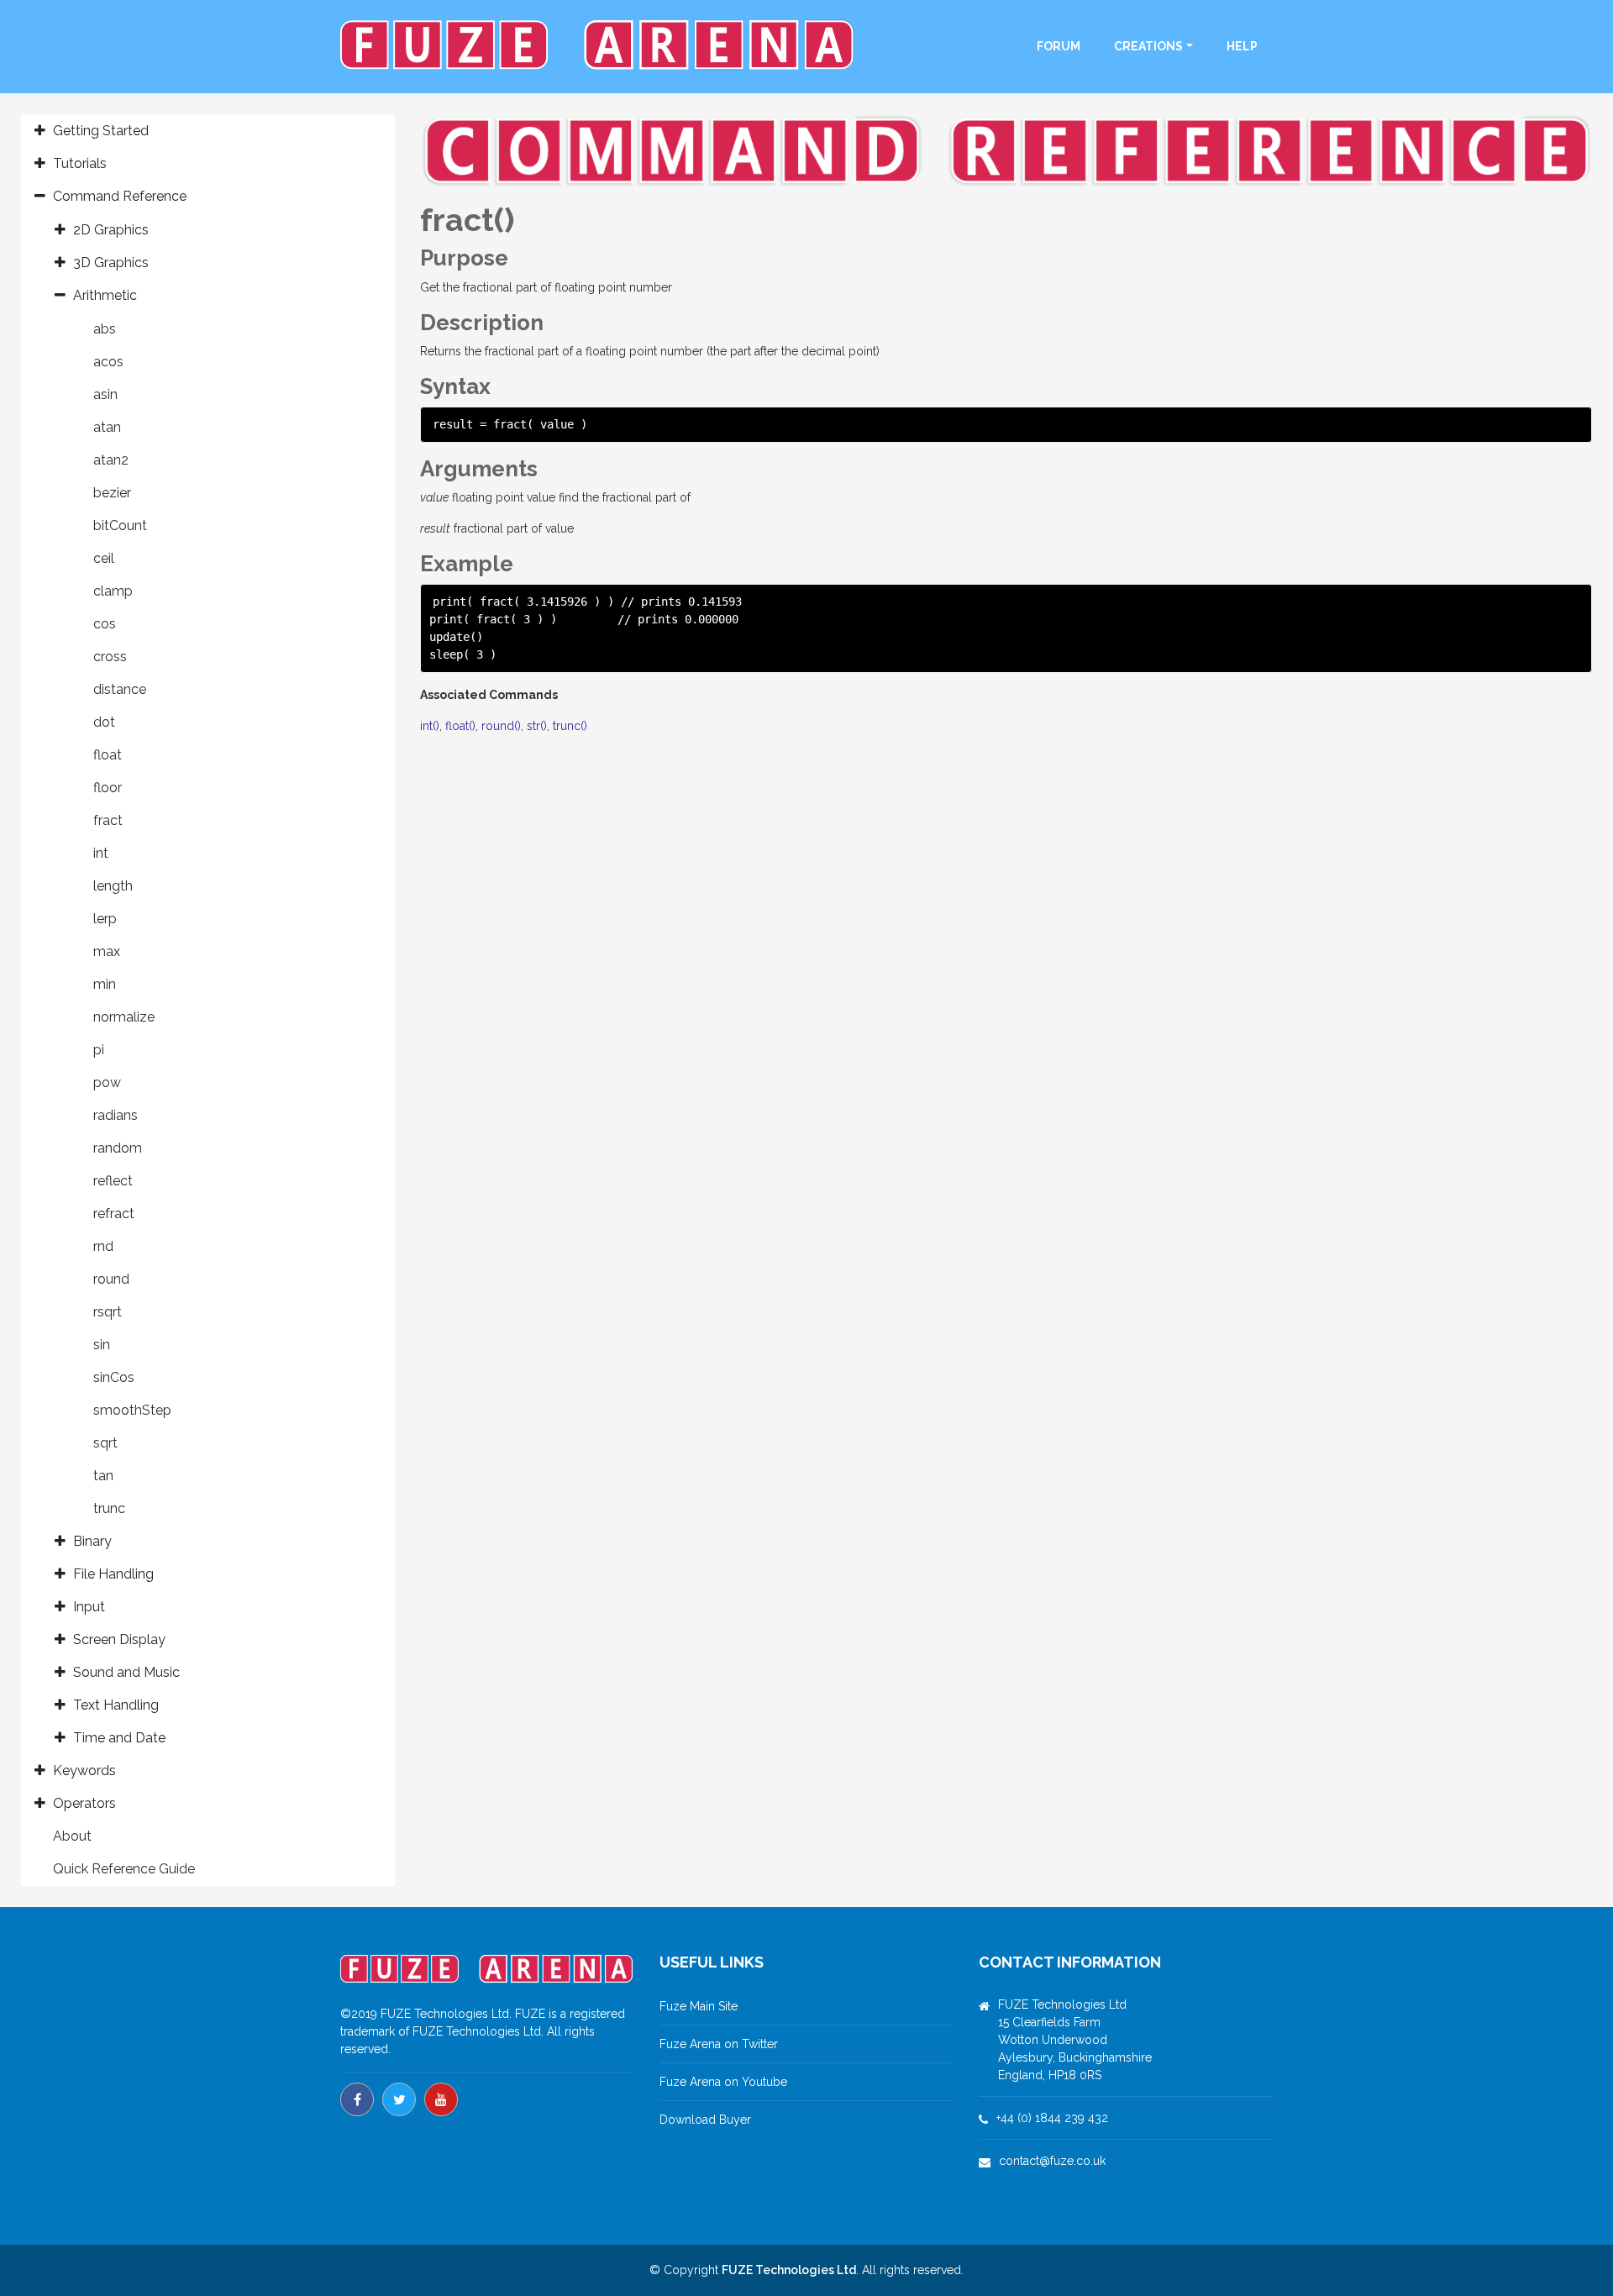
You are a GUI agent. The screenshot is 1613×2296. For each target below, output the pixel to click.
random (118, 1148)
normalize (124, 1017)
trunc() (570, 726)
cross (110, 657)
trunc (109, 1508)
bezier (112, 493)
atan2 (111, 460)
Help (1242, 46)
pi (99, 1050)
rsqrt (108, 1312)
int (101, 853)
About (72, 1836)
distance (120, 689)
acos (108, 362)
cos (105, 624)
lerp (105, 919)
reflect (113, 1181)
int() (430, 726)
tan (103, 1476)
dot (104, 722)
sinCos (114, 1377)
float (108, 755)
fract (108, 820)
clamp (113, 591)
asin (105, 394)
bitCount (120, 525)
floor (108, 788)
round (111, 1279)
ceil (104, 558)
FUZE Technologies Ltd (789, 2270)
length (113, 886)
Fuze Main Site (699, 2006)
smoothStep (132, 1410)
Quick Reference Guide (124, 1869)
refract (114, 1214)
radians (116, 1115)
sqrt (105, 1443)
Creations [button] (1148, 46)
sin (102, 1345)
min (105, 984)
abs (105, 329)
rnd (103, 1246)
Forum (1059, 46)
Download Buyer (705, 2120)
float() (460, 726)
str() (537, 726)
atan (107, 427)
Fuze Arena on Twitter (719, 2044)
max (107, 951)
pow (107, 1082)
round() (501, 726)
